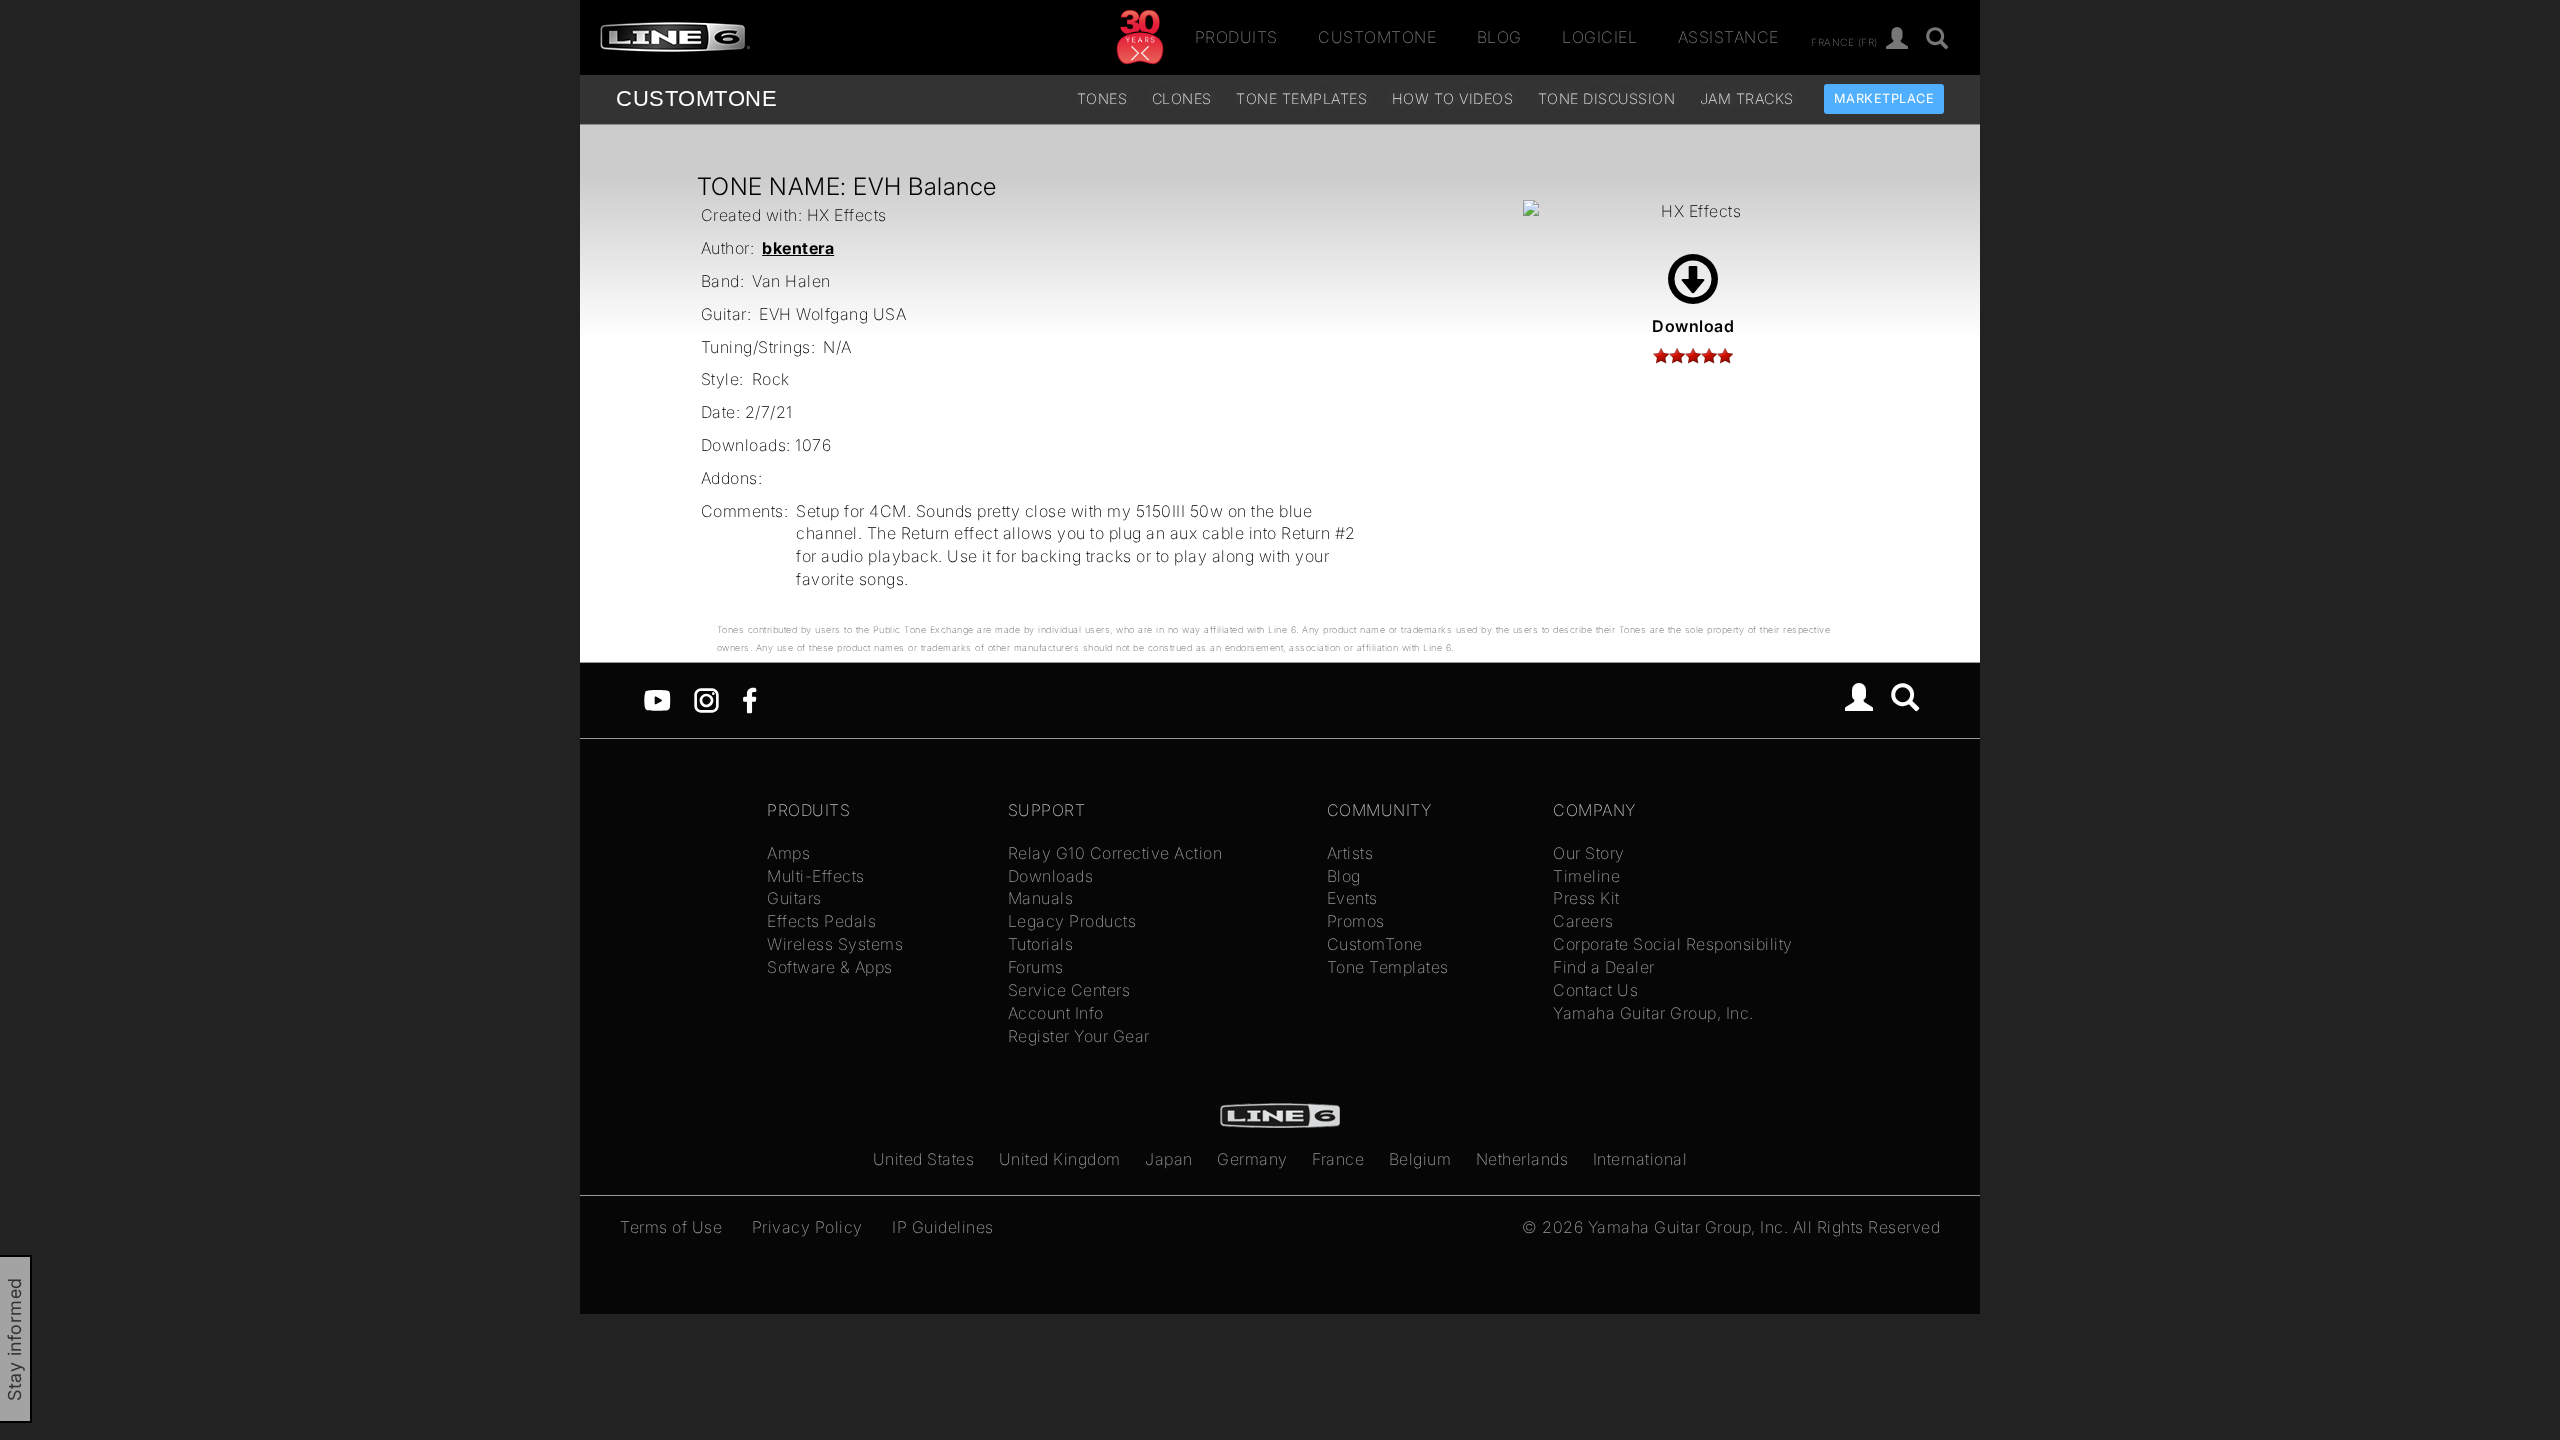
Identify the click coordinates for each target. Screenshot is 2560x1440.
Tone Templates (1301, 98)
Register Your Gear (1079, 1036)
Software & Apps (830, 967)
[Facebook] (749, 699)
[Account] (1897, 39)
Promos (1356, 921)
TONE (696, 98)
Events (1352, 898)
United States (924, 1159)
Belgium (1420, 1159)
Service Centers (1069, 990)
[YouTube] (657, 699)
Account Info (1056, 1013)
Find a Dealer (1604, 967)
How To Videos (1453, 98)
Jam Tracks (1747, 98)
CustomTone (1377, 37)
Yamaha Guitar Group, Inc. (1653, 1013)
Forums (1036, 967)
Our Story (1589, 853)
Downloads (1051, 876)
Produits (1236, 37)
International (1640, 1159)
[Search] (1905, 700)
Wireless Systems (835, 944)
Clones (1182, 98)
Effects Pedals (821, 921)
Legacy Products (1072, 921)
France (1338, 1159)
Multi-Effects (816, 876)
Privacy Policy (807, 1227)
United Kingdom (1060, 1159)
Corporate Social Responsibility (1673, 944)
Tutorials (1041, 944)
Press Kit (1586, 898)
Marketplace (1884, 98)
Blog (1499, 37)
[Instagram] (706, 699)
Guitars (794, 898)
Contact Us (1595, 990)
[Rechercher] (1937, 39)
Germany (1252, 1159)
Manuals (1041, 898)
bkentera (798, 248)
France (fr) (1844, 41)
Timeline (1586, 876)
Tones (1102, 98)
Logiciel (1599, 37)
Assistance (1728, 37)
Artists (1350, 853)
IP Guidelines (943, 1227)
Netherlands (1522, 1159)
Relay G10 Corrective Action (1115, 853)
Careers (1583, 921)
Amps (788, 853)
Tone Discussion (1607, 98)
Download (1693, 326)
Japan (1169, 1159)
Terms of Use (671, 1227)
